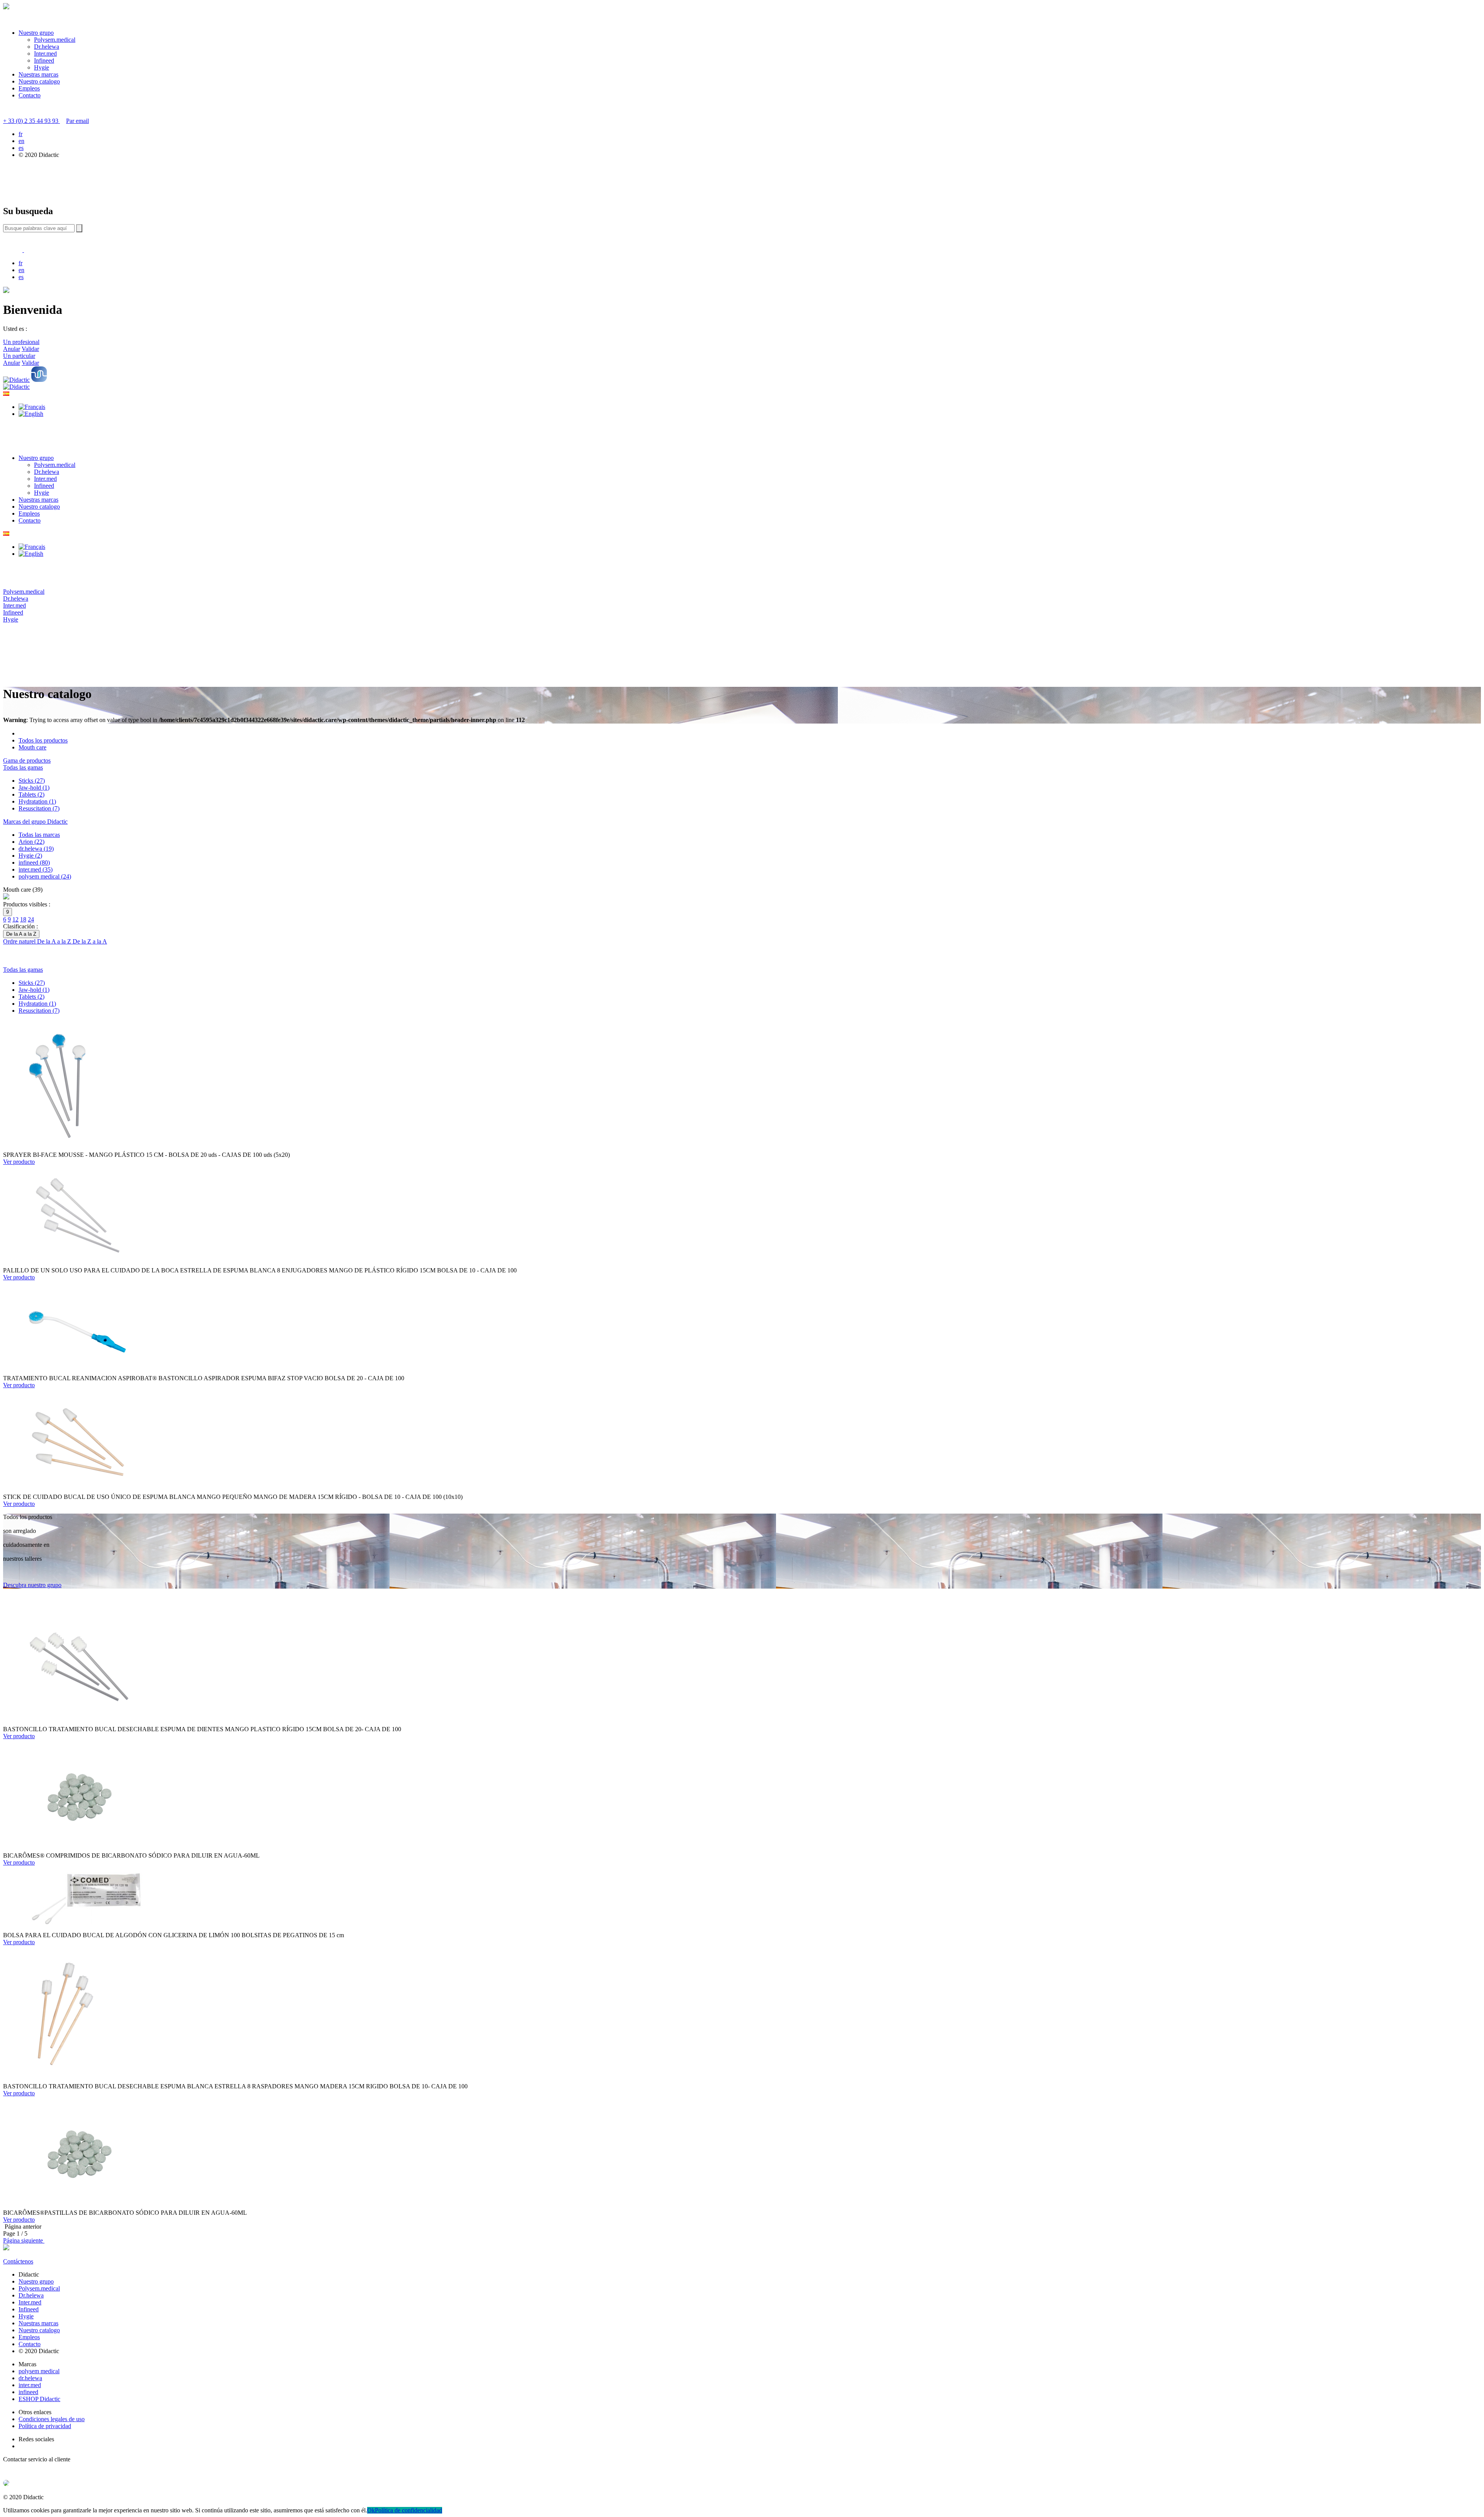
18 (23, 919)
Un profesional (21, 342)
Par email (77, 121)
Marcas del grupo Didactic (35, 822)
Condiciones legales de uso (52, 2419)
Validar (30, 349)
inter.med (30, 2385)
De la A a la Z (55, 941)
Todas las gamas (23, 767)
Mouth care (32, 747)
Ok (371, 2510)
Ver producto (19, 1162)
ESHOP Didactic (39, 2399)
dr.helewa (30, 2378)
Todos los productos (43, 740)
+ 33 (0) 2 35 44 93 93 (31, 121)
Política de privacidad (45, 2426)
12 (15, 919)
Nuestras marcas (38, 74)
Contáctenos (18, 2261)
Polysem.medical (55, 40)
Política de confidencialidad (408, 2510)
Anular (12, 349)
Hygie (42, 67)
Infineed (44, 60)
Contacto (30, 95)
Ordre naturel (20, 941)
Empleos (29, 88)
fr (20, 134)
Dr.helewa (47, 47)
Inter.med (45, 54)
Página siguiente (24, 2240)
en (21, 141)
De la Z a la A (90, 941)
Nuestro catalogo (39, 81)
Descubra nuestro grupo (32, 1585)
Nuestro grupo (36, 33)
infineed (28, 2392)
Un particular (19, 356)
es (21, 148)
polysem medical (39, 2371)
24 (31, 919)
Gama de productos (27, 760)
